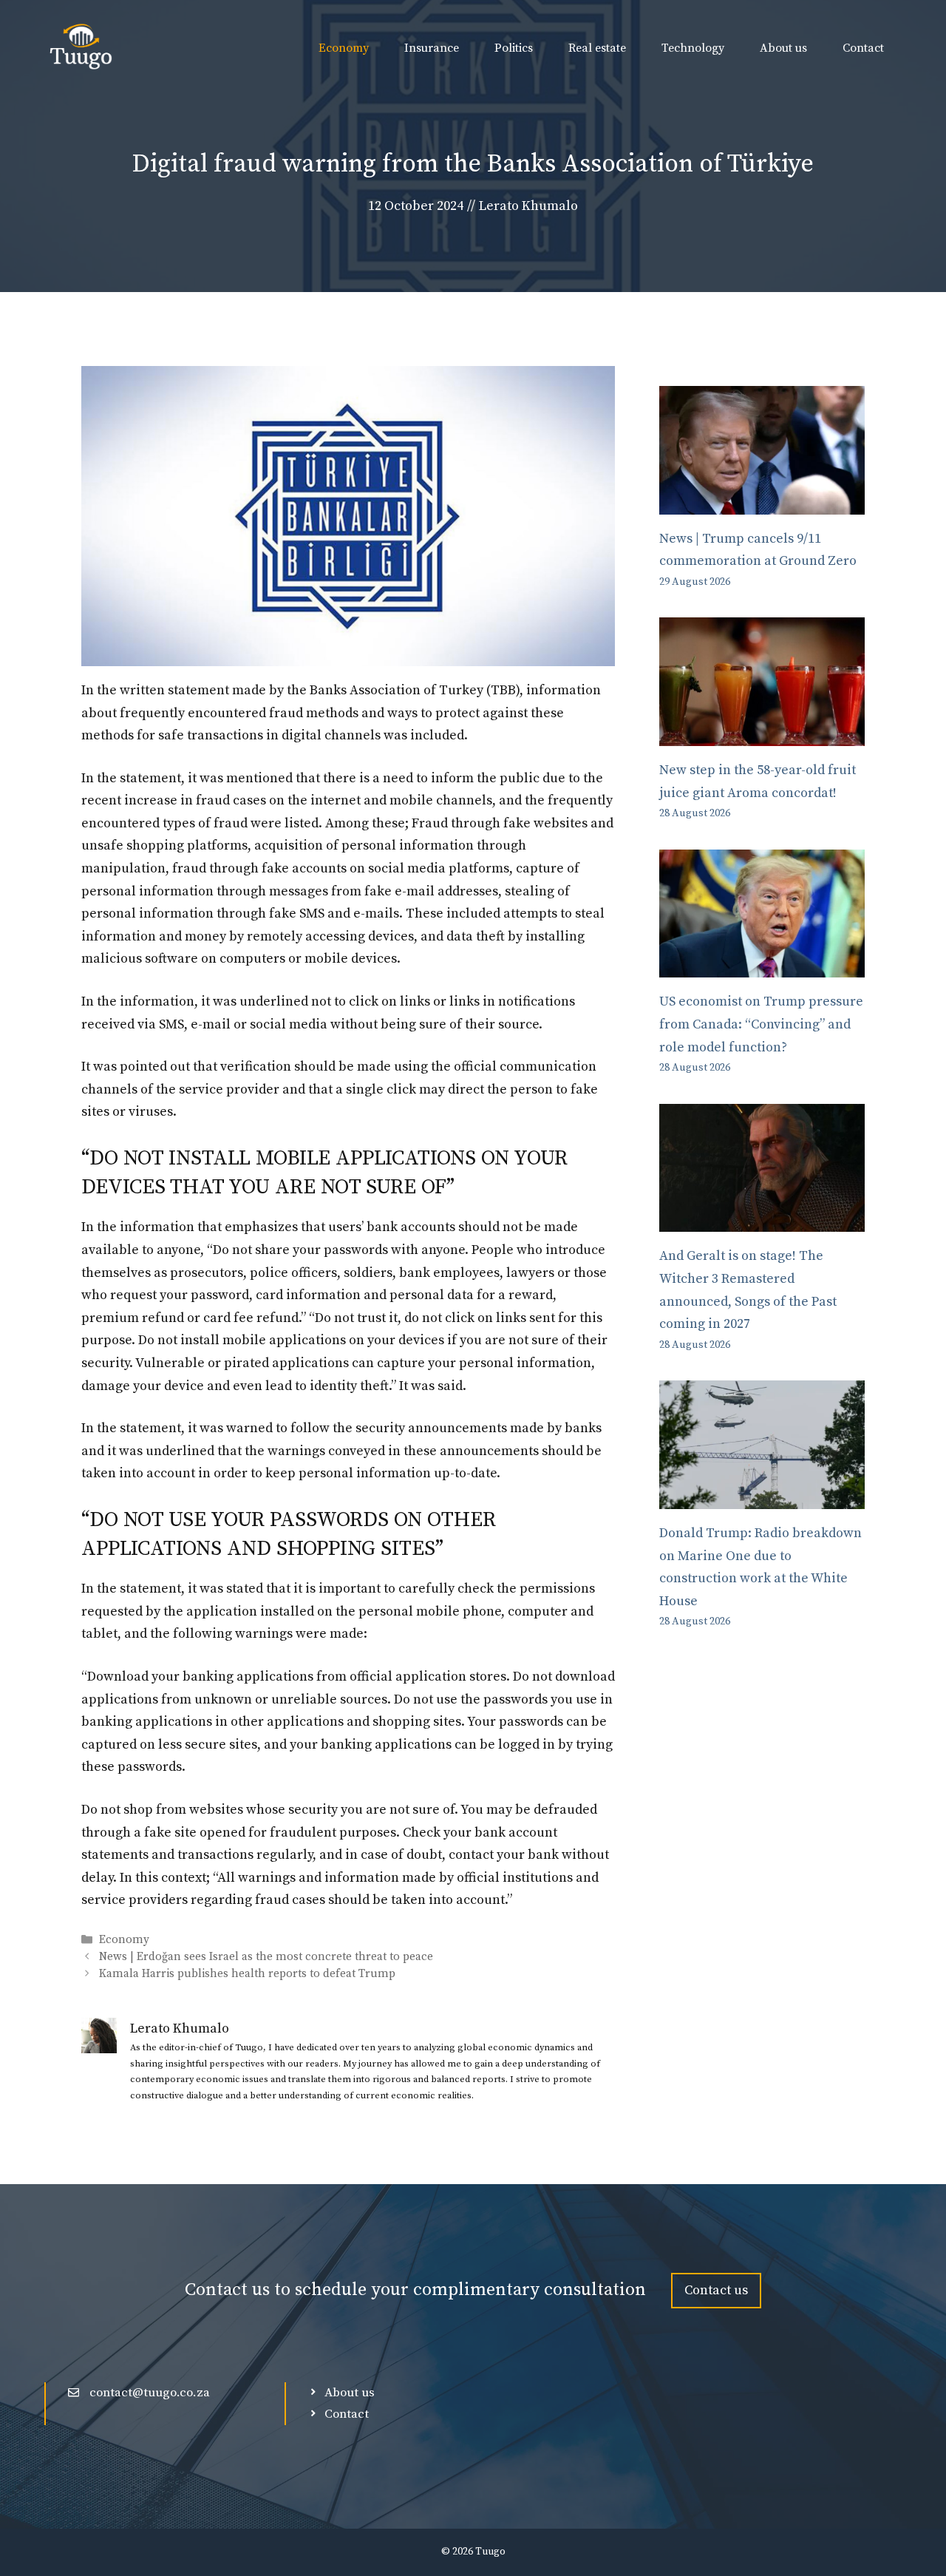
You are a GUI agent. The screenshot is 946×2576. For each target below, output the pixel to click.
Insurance (432, 48)
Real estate (597, 48)
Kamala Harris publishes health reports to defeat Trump (247, 1975)
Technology (693, 48)
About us (783, 48)
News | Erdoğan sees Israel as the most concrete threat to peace (266, 1958)
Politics (514, 48)
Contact (863, 48)
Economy (344, 48)
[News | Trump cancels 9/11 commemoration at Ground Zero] (762, 502)
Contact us (716, 2290)
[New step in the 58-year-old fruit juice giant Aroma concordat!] (762, 734)
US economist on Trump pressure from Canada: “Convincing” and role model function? (761, 1024)
